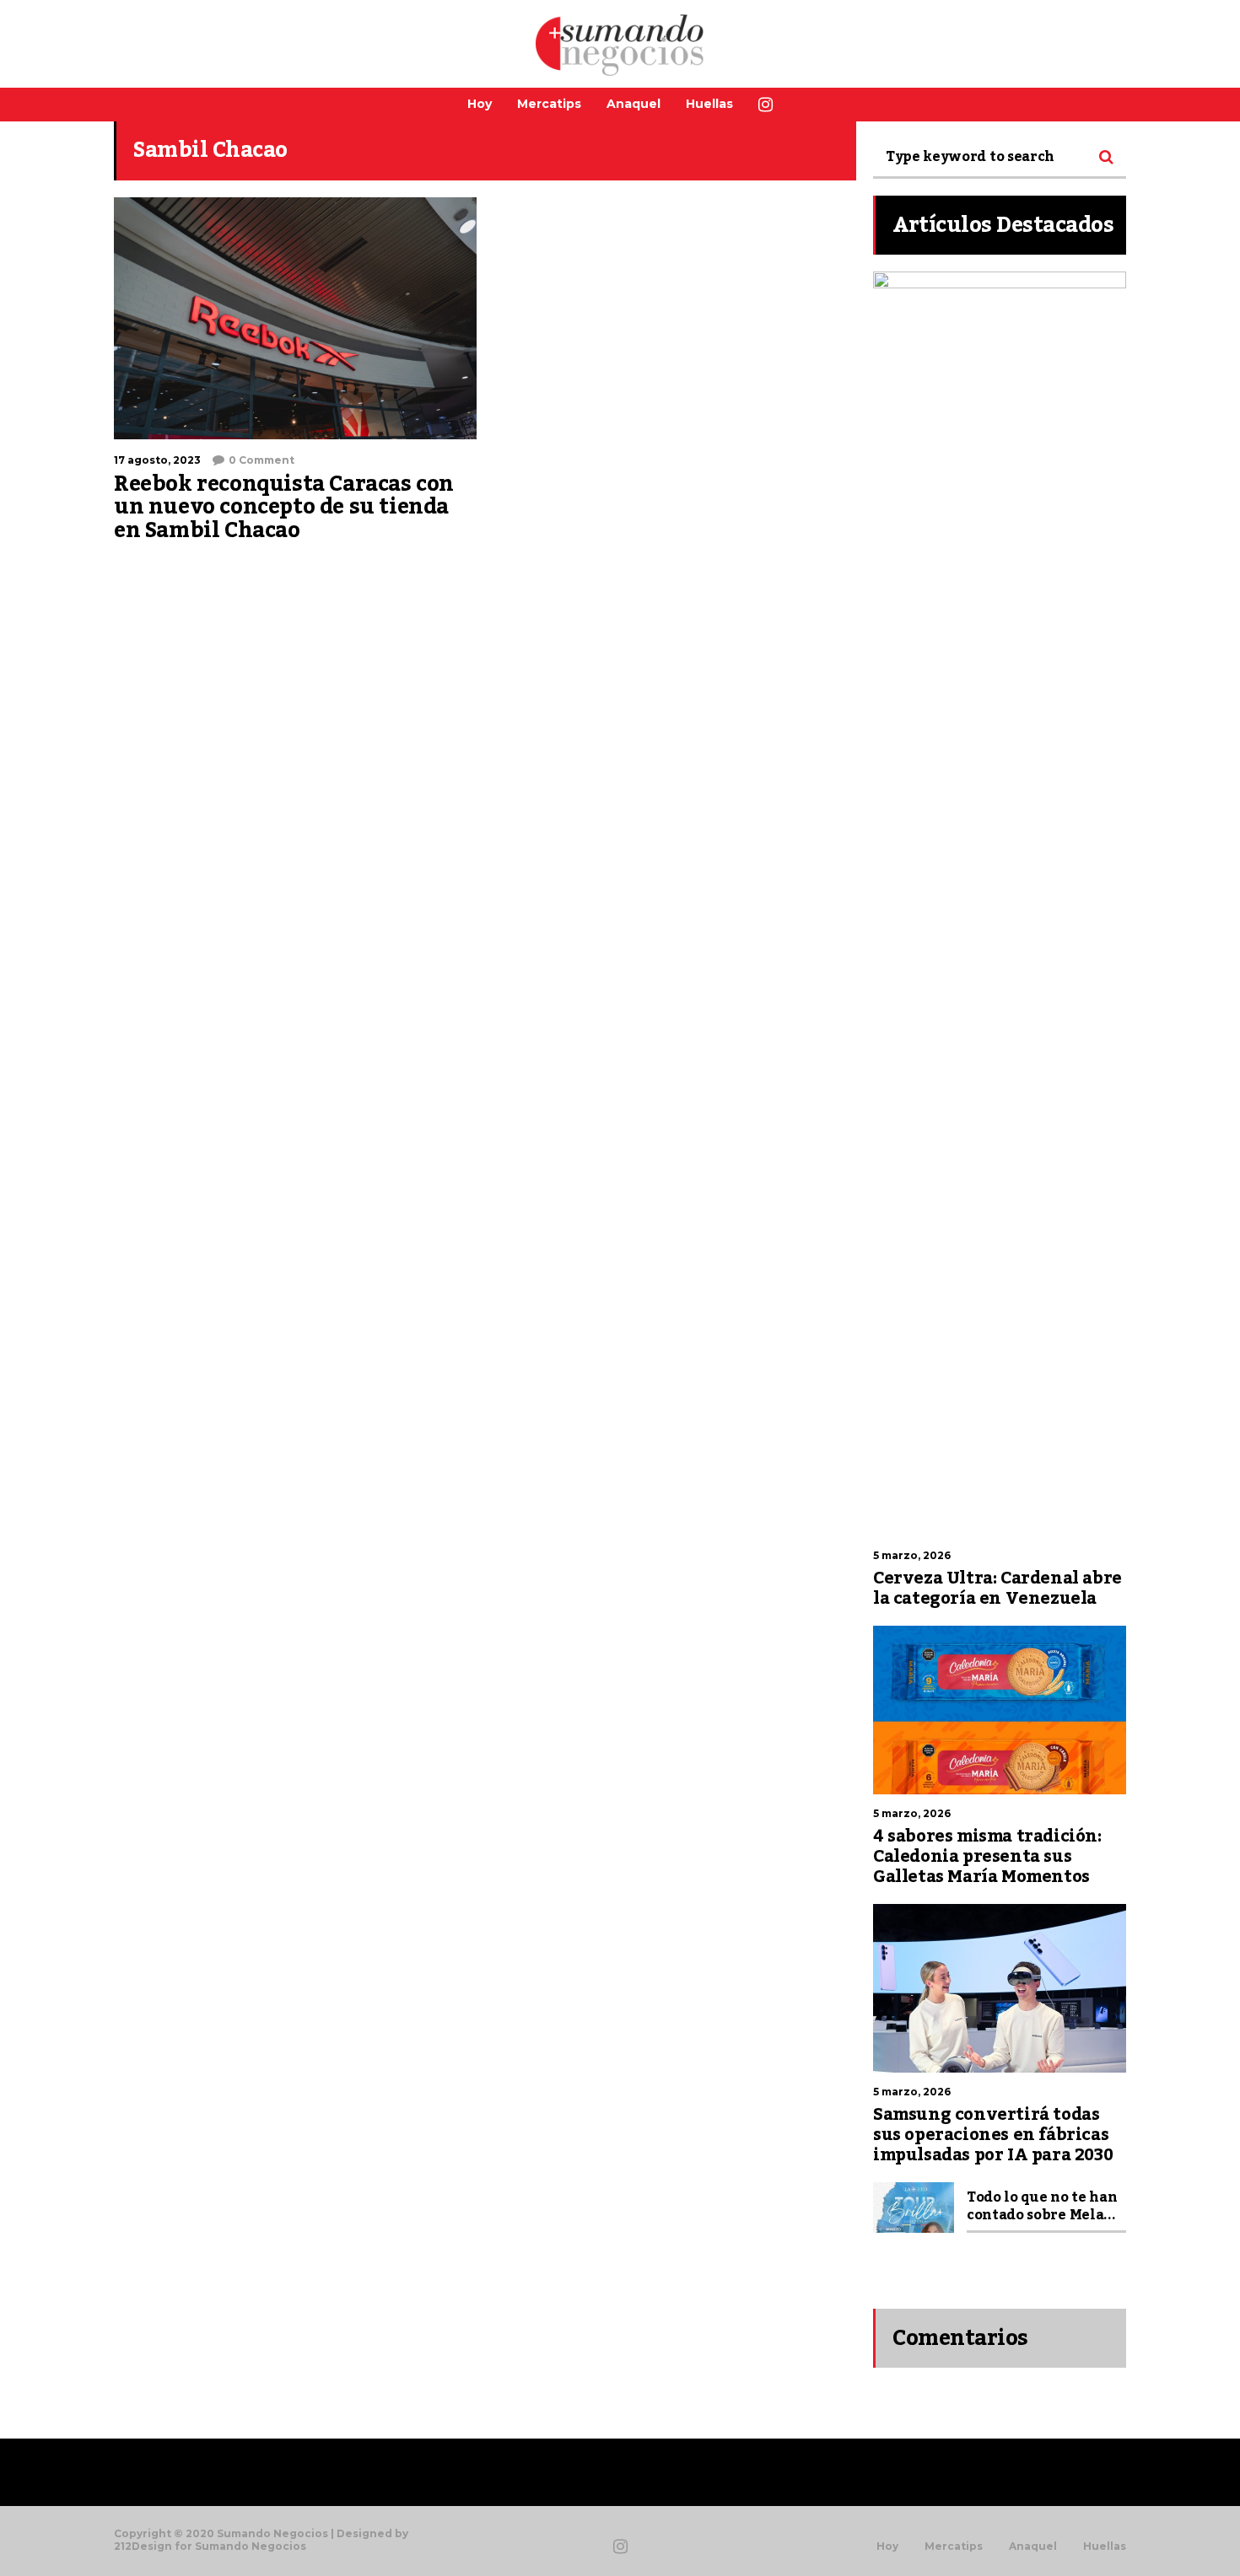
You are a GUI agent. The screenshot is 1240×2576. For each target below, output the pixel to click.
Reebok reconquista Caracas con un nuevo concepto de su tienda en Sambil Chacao (284, 507)
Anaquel (633, 104)
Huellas (709, 104)
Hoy (480, 104)
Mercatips (549, 104)
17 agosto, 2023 (157, 460)
